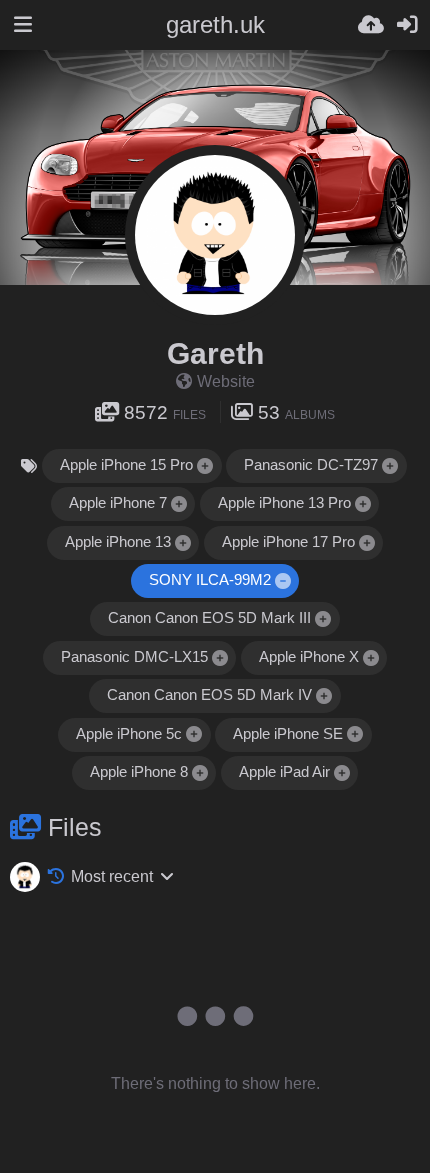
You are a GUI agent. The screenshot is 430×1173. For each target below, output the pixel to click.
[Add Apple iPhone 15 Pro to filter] (206, 466)
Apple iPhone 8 (139, 772)
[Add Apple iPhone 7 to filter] (179, 504)
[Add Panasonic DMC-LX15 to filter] (220, 658)
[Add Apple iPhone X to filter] (371, 658)
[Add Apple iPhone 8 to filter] (200, 773)
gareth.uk (215, 24)
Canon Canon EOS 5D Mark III (209, 618)
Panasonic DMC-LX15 (134, 657)
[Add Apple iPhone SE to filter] (356, 735)
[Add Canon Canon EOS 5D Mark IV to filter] (325, 696)
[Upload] (371, 25)
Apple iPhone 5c (129, 734)
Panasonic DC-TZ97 (311, 465)
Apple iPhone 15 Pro (126, 465)
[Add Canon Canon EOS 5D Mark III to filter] (324, 619)
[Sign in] (407, 25)
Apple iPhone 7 (118, 503)
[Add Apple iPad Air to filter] (342, 773)
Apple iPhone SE (288, 734)
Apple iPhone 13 (118, 542)
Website (226, 381)
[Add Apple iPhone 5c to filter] (195, 735)
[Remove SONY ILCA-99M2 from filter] (283, 581)
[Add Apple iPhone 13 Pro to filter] (363, 504)
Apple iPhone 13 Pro (284, 503)
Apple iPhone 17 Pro (288, 542)
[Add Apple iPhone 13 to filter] (183, 543)
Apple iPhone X (309, 657)
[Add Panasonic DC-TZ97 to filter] (391, 466)
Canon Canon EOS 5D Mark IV (209, 695)
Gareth (215, 353)
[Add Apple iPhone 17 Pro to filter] (367, 543)
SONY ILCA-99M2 (210, 580)
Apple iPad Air (284, 772)
